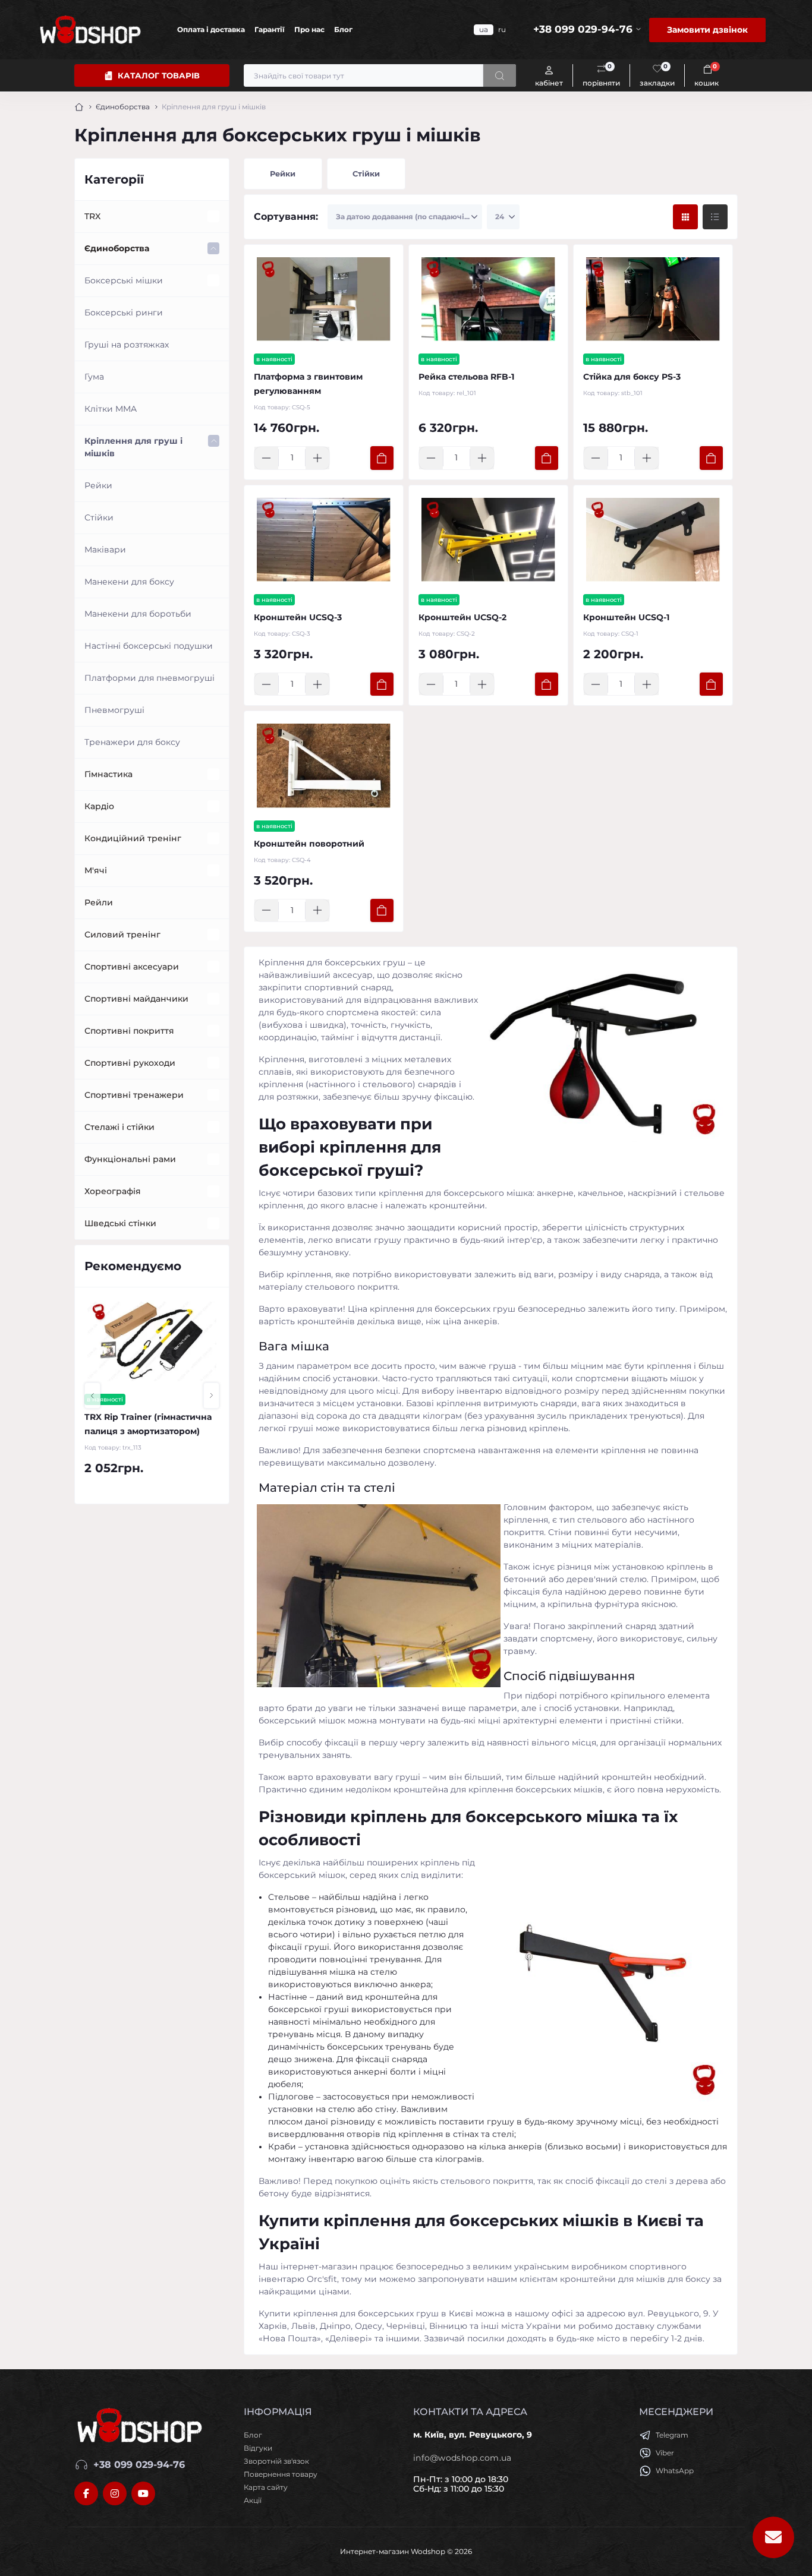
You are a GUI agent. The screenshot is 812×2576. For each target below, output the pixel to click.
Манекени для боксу (129, 582)
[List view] (715, 217)
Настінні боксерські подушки (149, 646)
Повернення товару (281, 2474)
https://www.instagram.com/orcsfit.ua (115, 2493)
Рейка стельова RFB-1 (466, 377)
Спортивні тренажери (134, 1095)
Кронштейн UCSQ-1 (626, 617)
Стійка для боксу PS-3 (632, 377)
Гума (94, 377)
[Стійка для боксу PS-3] (653, 299)
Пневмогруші (114, 710)
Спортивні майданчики (136, 999)
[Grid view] (685, 217)
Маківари (105, 550)
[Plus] (317, 458)
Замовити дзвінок (707, 30)
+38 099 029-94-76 (139, 2465)
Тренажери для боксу (132, 742)
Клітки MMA (111, 409)
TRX (92, 216)
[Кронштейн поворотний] (324, 765)
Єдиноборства (123, 107)
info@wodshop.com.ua (462, 2458)
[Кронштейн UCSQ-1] (653, 540)
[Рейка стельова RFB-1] (488, 299)
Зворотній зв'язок (276, 2461)
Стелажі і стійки (119, 1127)
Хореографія (113, 1191)
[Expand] (213, 216)
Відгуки (258, 2448)
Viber (665, 2453)
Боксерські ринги (124, 312)
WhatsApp (675, 2471)
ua (484, 29)
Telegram (672, 2435)
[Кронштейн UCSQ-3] (324, 540)
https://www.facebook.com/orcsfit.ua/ (86, 2493)
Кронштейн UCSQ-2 (462, 617)
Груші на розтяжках (127, 345)
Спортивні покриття (129, 1031)
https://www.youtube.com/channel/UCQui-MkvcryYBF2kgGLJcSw (143, 2493)
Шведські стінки (120, 1223)
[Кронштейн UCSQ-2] (488, 540)
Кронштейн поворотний (309, 844)
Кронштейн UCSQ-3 (298, 617)
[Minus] (266, 458)
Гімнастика (108, 774)
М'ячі (96, 870)
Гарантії (270, 29)
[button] (92, 1396)
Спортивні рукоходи (130, 1063)
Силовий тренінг (122, 935)
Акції (253, 2500)
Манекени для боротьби (138, 614)
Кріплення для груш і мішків (133, 447)
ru (502, 29)
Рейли (99, 902)
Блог (343, 29)
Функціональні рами (130, 1159)
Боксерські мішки (124, 280)
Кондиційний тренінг (133, 838)
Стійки (99, 517)
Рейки (98, 485)
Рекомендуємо (133, 1266)
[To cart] (382, 458)
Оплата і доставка (211, 29)
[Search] (500, 75)
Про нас (309, 29)
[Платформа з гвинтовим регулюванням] (324, 299)
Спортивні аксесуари (132, 967)
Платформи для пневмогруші (150, 678)
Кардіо (99, 806)
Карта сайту (266, 2487)
